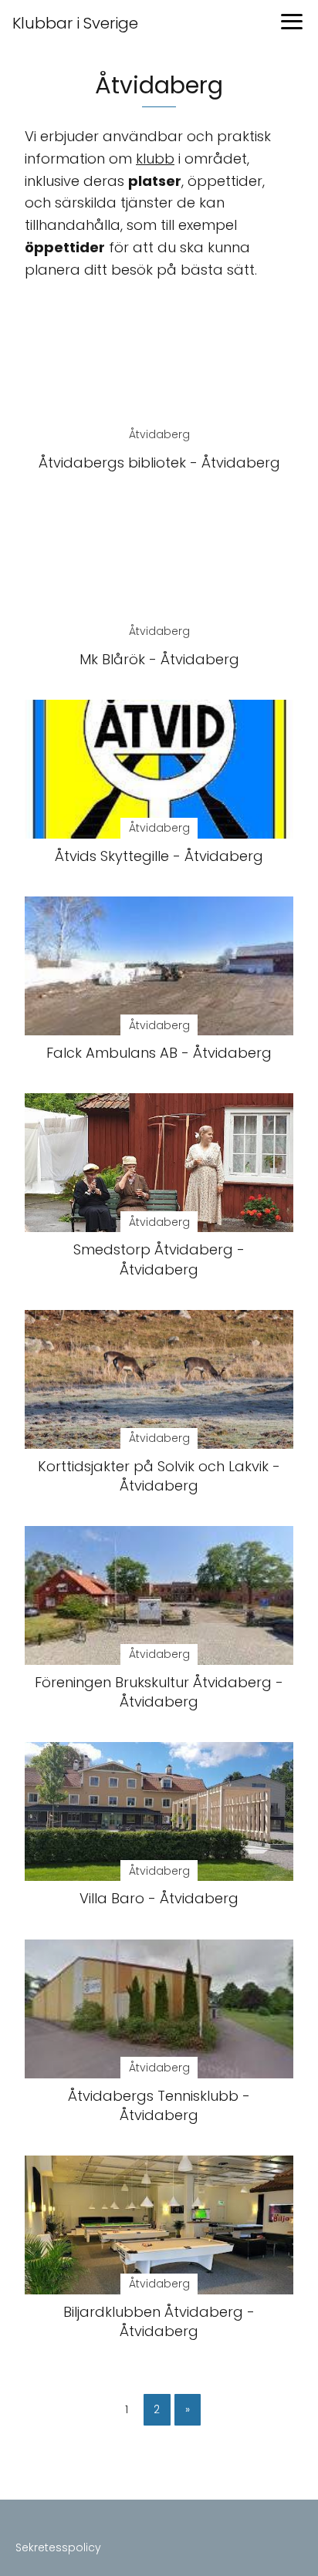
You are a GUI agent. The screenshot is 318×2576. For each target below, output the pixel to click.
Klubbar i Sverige (75, 23)
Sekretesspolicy (58, 2547)
